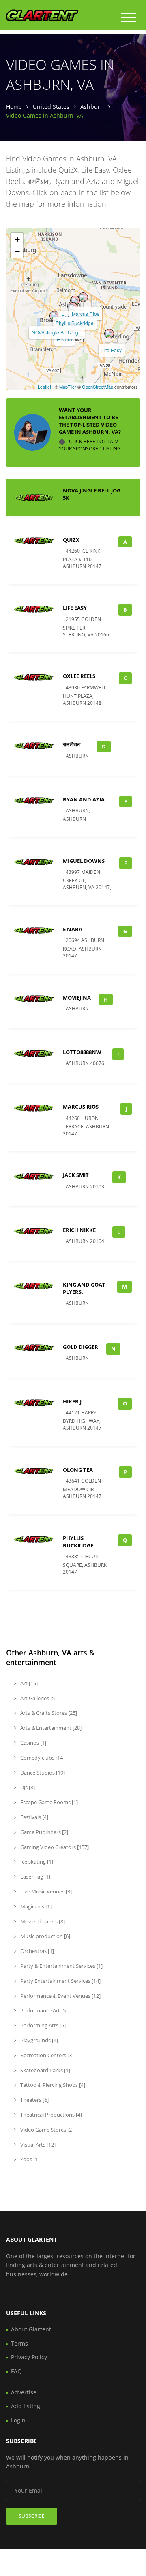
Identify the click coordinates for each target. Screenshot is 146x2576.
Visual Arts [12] (37, 2145)
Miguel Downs (84, 861)
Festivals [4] (34, 1817)
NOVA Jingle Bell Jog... (57, 332)
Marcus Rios (86, 314)
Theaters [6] (34, 2100)
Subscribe (32, 2516)
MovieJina (77, 997)
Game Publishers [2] (44, 1832)
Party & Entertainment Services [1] (61, 1966)
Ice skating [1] (36, 1862)
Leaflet (44, 387)
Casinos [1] (33, 1743)
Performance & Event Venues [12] (60, 1996)
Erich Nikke (79, 1230)
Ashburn (92, 107)
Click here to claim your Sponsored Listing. (90, 445)
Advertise (24, 2392)
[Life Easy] (109, 334)
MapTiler (68, 387)
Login (18, 2420)
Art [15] (28, 1683)
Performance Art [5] (43, 2010)
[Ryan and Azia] (75, 300)
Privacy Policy (29, 2357)
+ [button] (17, 239)
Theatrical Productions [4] (50, 2115)
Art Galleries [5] (38, 1698)
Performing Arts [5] (42, 2025)
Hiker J (72, 1401)
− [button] (17, 251)
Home (14, 107)
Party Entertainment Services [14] (60, 1981)
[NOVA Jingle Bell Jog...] (54, 316)
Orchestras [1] (36, 1951)
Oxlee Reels (79, 676)
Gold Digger (81, 1347)
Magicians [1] (35, 1906)
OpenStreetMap (98, 387)
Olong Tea (78, 1470)
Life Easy (112, 350)
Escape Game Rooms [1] (48, 1802)
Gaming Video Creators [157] (54, 1847)
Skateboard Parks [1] (45, 2070)
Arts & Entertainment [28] (50, 1728)
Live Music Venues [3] (45, 1891)
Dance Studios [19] (42, 1773)
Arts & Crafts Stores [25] (48, 1713)
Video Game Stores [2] (46, 2130)
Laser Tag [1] (35, 1877)
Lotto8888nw (82, 1052)
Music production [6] (45, 1936)
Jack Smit (76, 1175)
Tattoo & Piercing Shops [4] (52, 2085)
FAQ (16, 2371)
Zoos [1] (29, 2159)
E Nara (64, 339)
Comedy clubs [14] (42, 1758)
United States (51, 107)
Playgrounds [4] (39, 2040)
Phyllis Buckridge (75, 323)
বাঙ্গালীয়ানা (72, 744)
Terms (19, 2343)
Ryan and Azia (84, 799)
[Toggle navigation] (129, 18)
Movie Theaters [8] (42, 1921)
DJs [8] (27, 1787)
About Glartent (31, 2329)
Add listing (26, 2406)
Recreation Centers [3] (46, 2055)
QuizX (71, 540)
